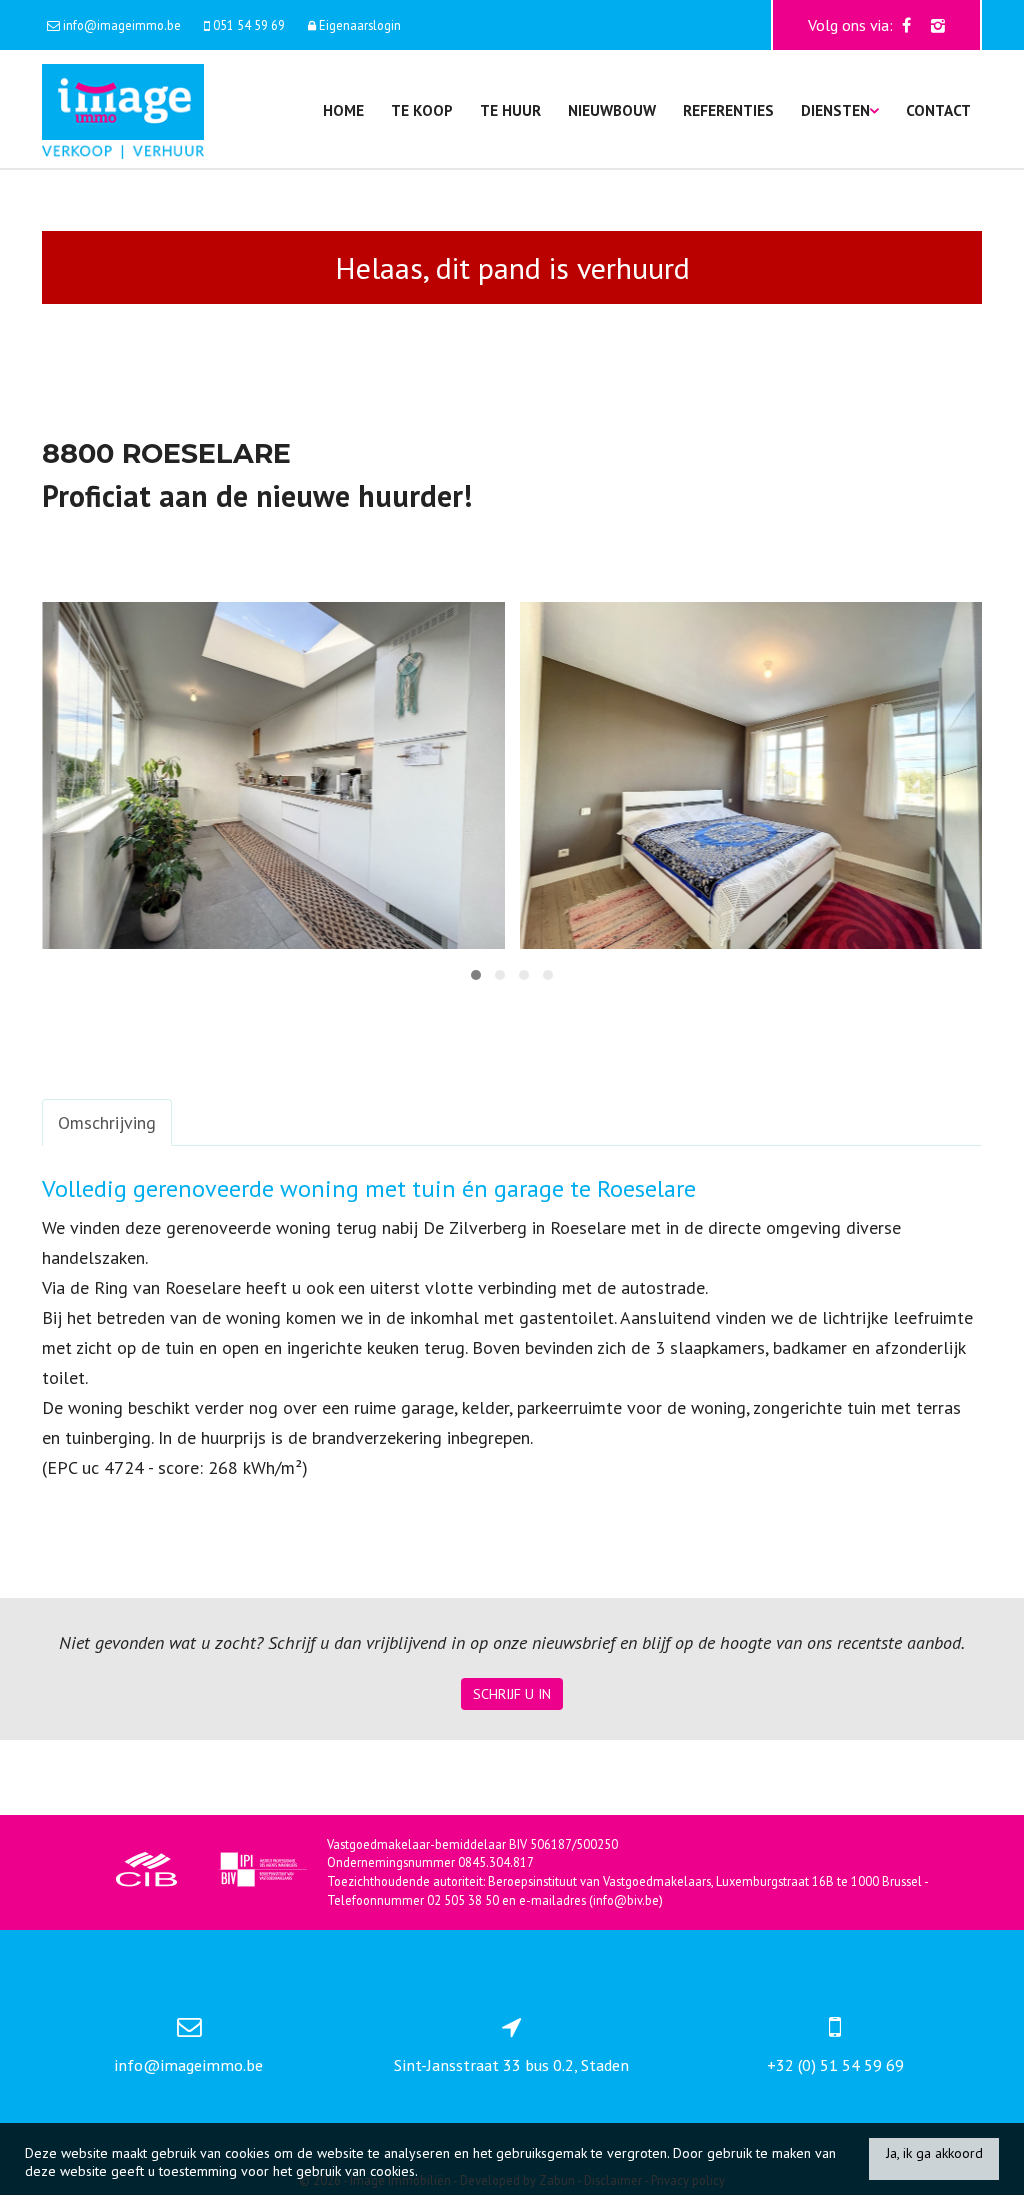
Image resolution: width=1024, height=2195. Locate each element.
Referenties (728, 110)
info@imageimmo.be (188, 2065)
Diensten (835, 110)
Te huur (510, 110)
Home (343, 110)
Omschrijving (107, 1122)
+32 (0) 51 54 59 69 (835, 2065)
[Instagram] (938, 25)
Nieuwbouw (612, 110)
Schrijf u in (512, 1694)
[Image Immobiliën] (123, 109)
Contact (938, 110)
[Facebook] (906, 25)
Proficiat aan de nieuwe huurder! (257, 495)
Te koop (422, 110)
